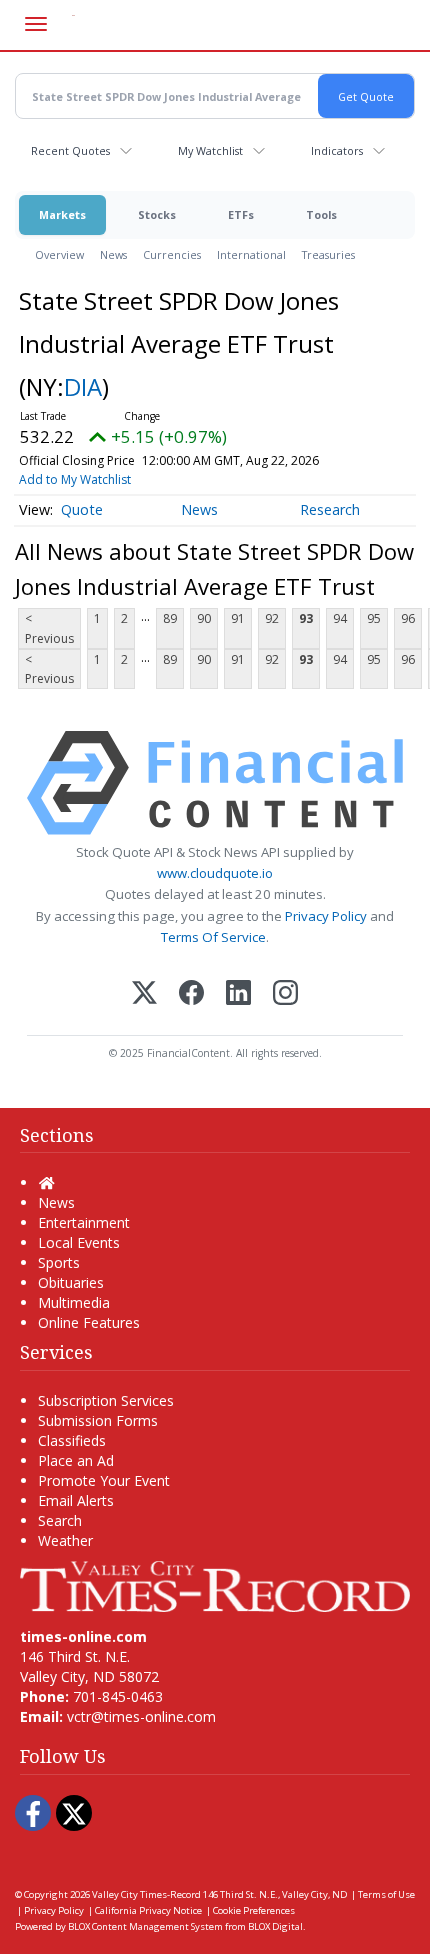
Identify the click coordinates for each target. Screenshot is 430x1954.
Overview (59, 254)
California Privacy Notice (148, 1910)
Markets (62, 214)
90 (204, 618)
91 (238, 618)
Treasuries (328, 254)
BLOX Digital (275, 1926)
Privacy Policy (326, 916)
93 (306, 618)
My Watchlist (210, 150)
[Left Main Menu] (36, 24)
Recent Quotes (70, 150)
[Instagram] (285, 994)
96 (408, 618)
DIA (83, 386)
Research (330, 509)
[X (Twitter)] (144, 994)
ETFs (241, 214)
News (113, 254)
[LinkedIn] (238, 994)
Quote (82, 509)
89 (170, 618)
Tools (321, 214)
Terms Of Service (213, 937)
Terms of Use (386, 1894)
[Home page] (215, 1584)
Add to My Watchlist (75, 479)
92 (272, 618)
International (251, 254)
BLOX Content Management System (145, 1926)
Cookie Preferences (254, 1910)
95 (374, 618)
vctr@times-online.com (141, 1716)
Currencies (172, 254)
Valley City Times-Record (146, 1894)
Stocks (157, 214)
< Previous (49, 628)
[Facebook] (191, 994)
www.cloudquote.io (215, 873)
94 (340, 618)
